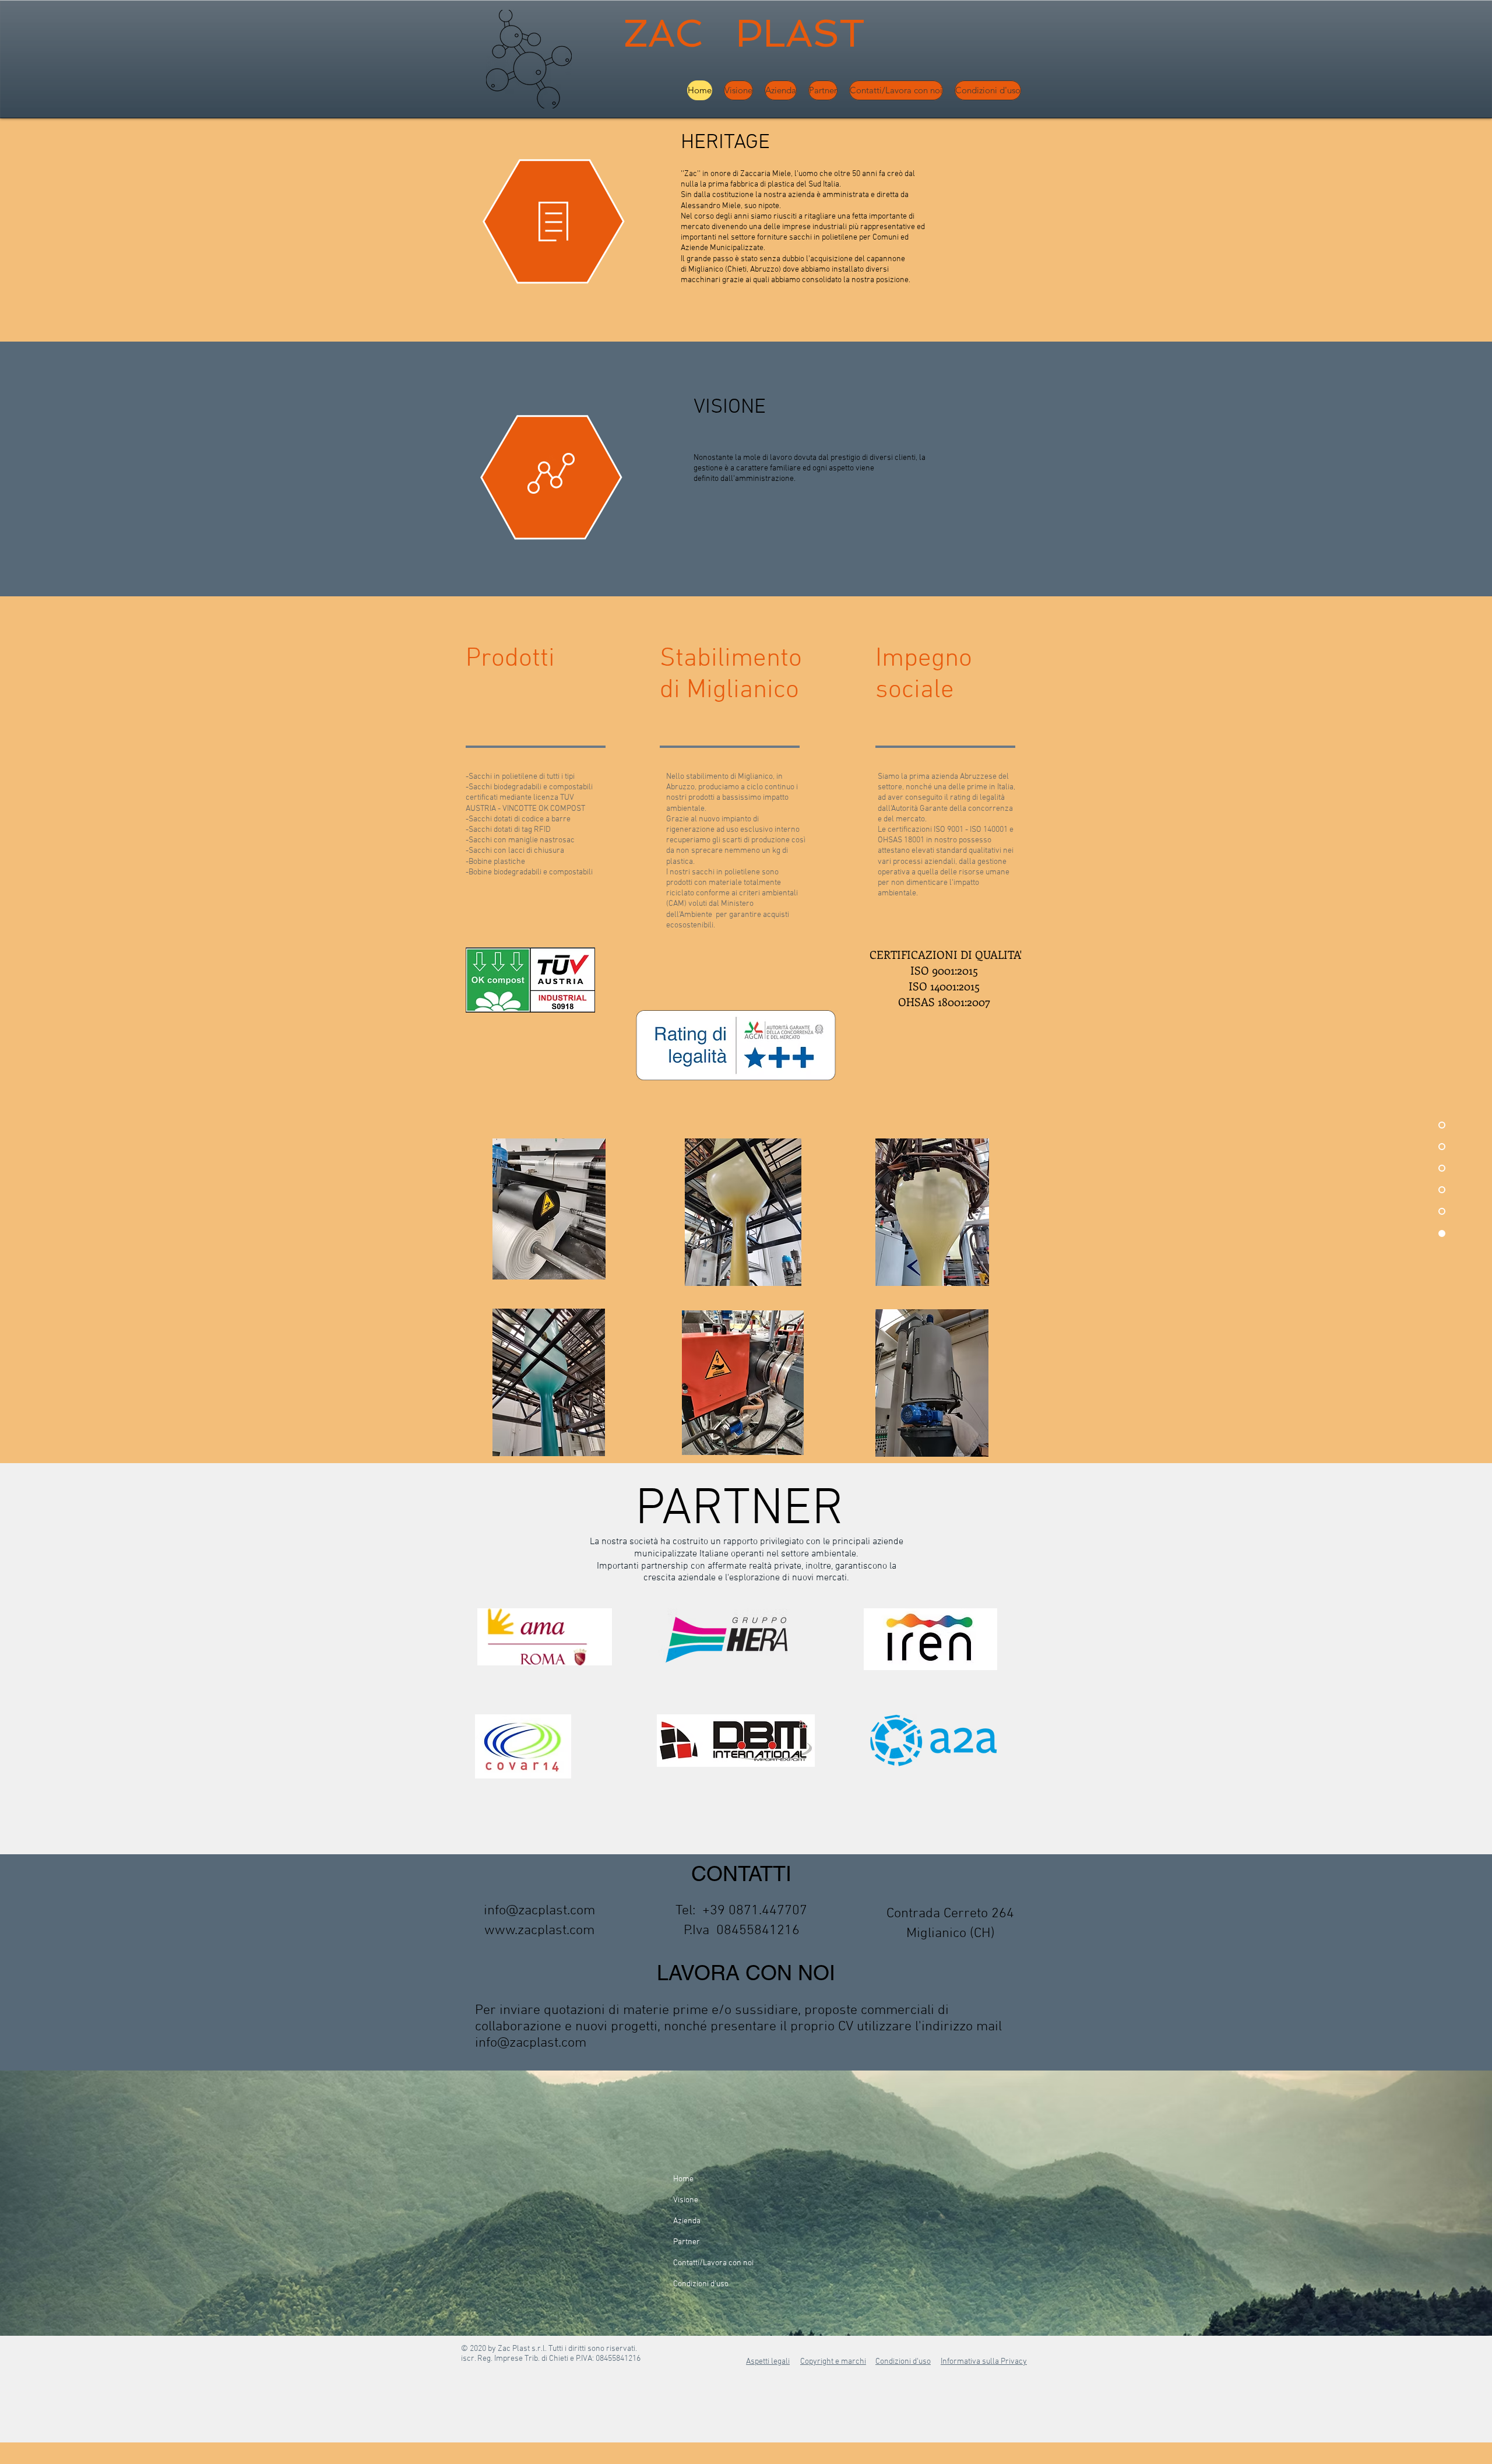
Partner (687, 2242)
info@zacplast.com (539, 1911)
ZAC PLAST (750, 33)
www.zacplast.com (539, 1931)
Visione (686, 2200)
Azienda (687, 2221)
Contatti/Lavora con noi (713, 2263)
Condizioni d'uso (701, 2284)
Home (683, 2179)
